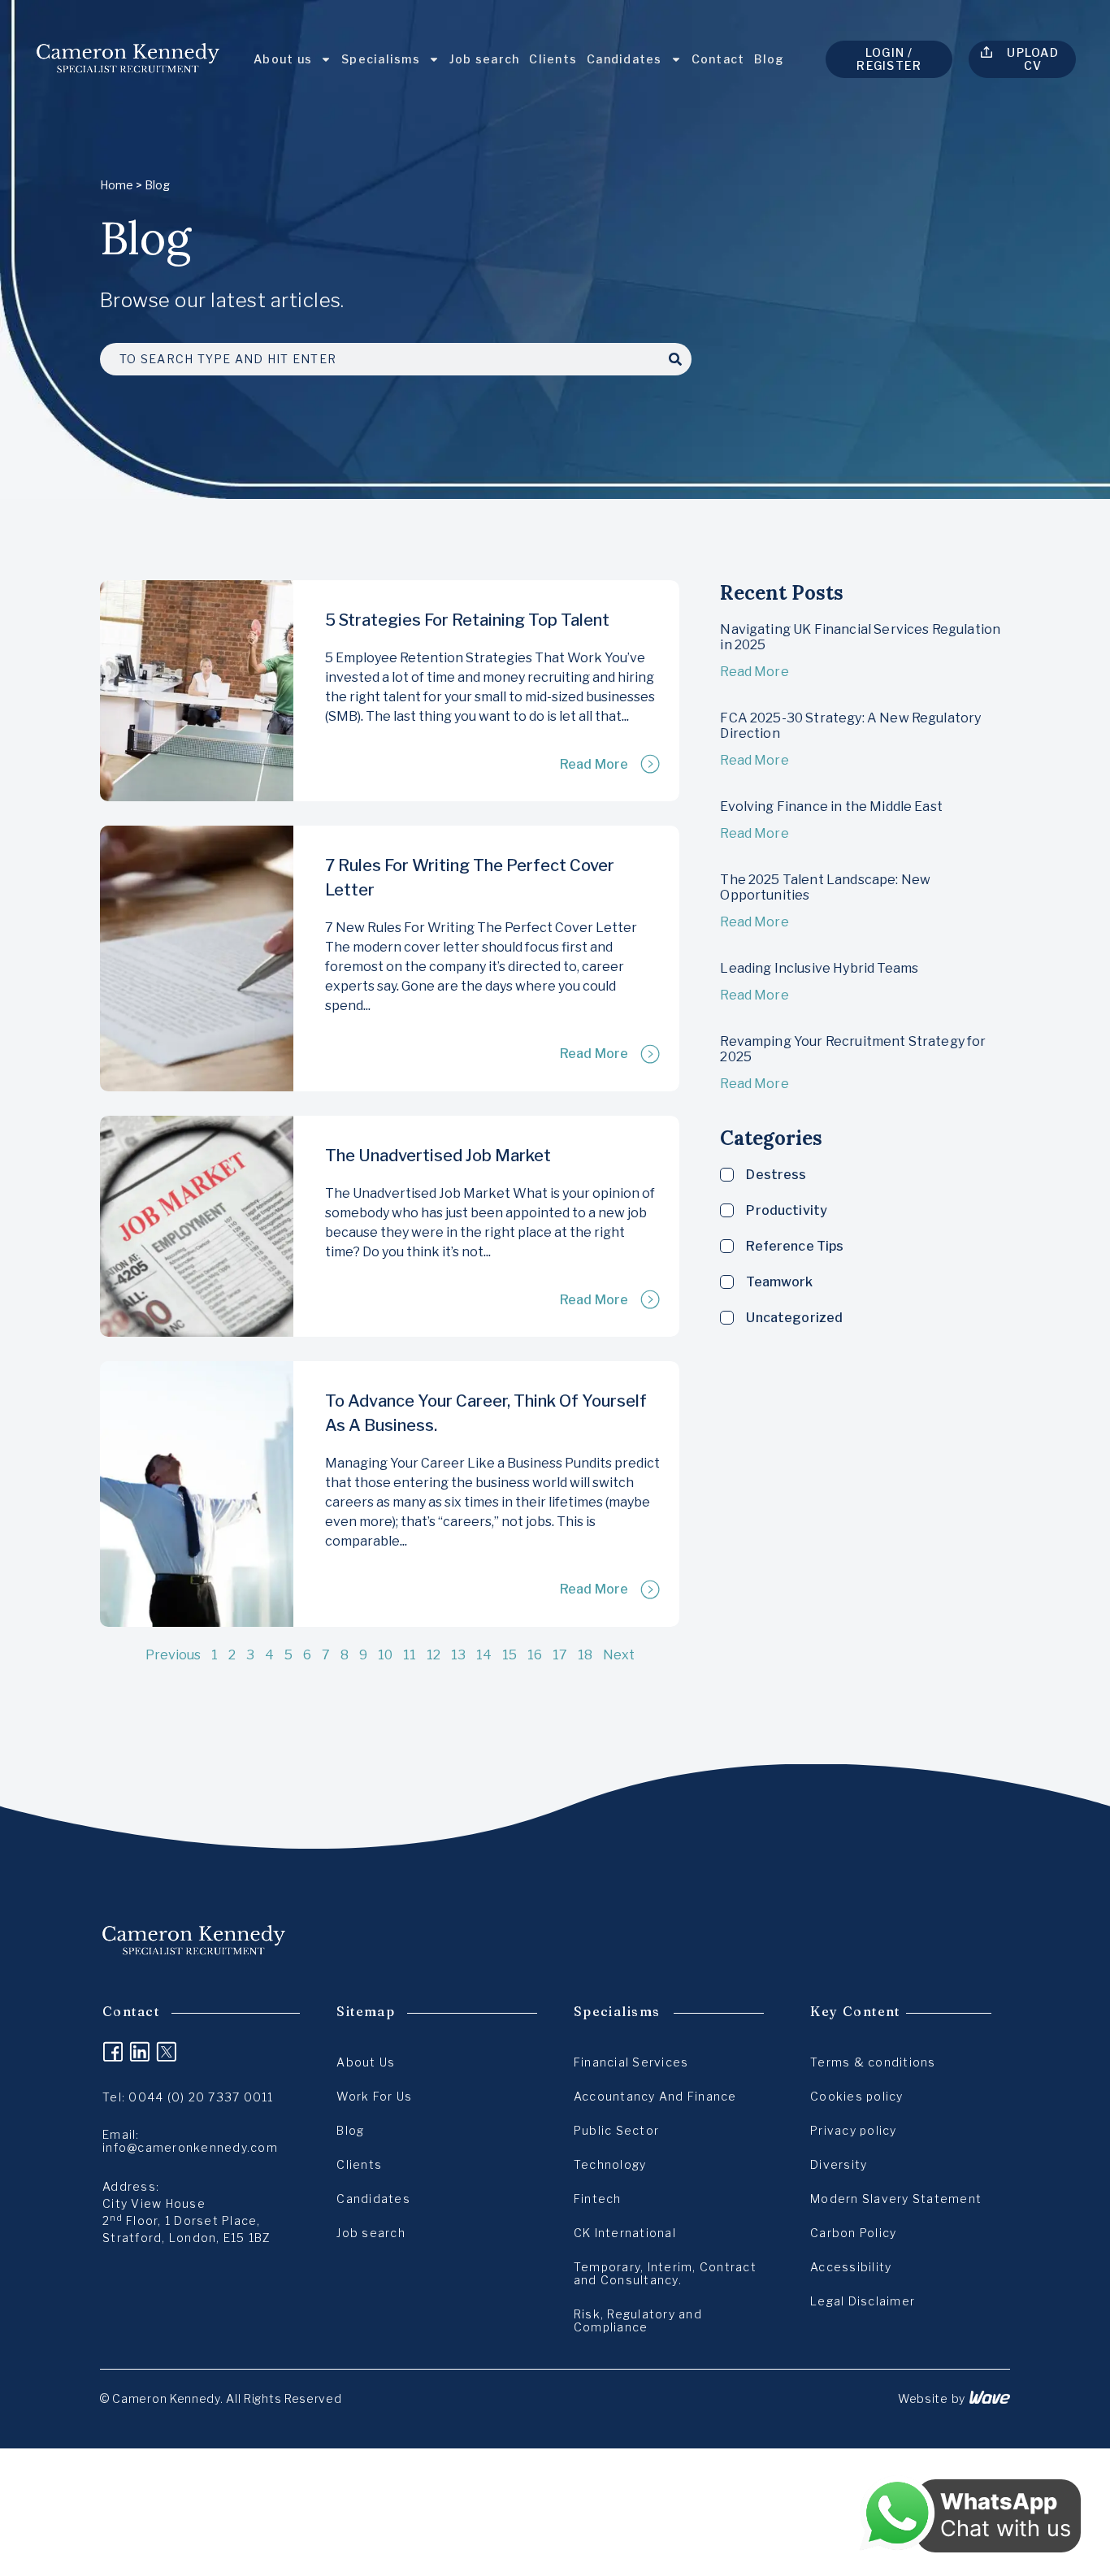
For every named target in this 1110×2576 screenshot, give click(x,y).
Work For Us (374, 2096)
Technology (610, 2164)
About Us (366, 2062)
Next (619, 1655)
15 (509, 1655)
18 (585, 1655)
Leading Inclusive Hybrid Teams (819, 968)
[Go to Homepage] (128, 59)
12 (434, 1655)
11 (410, 1655)
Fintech (598, 2199)
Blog (769, 59)
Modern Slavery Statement (896, 2199)
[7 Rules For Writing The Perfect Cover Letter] (197, 958)
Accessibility (851, 2267)
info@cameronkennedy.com (190, 2147)
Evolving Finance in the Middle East (831, 807)
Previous (173, 1655)
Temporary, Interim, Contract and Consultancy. (665, 2273)
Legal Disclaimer (863, 2301)
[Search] (675, 359)
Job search (485, 59)
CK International (625, 2233)
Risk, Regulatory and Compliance (638, 2320)
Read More (594, 764)
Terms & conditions (873, 2062)
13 (458, 1655)
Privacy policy (854, 2130)
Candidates (624, 59)
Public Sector (616, 2130)
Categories (771, 1138)
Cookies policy (857, 2096)
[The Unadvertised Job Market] (197, 1226)
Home (117, 185)
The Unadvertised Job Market (438, 1156)
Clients (553, 59)
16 (535, 1655)
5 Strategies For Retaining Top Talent (467, 620)
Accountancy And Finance (655, 2096)
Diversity (839, 2164)
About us (283, 59)
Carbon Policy (853, 2233)
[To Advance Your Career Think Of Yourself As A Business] (197, 1494)
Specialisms (381, 59)
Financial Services (631, 2062)
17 (560, 1655)
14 (484, 1655)
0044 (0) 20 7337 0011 (201, 2097)
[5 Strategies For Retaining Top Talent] (197, 691)
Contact (718, 59)
